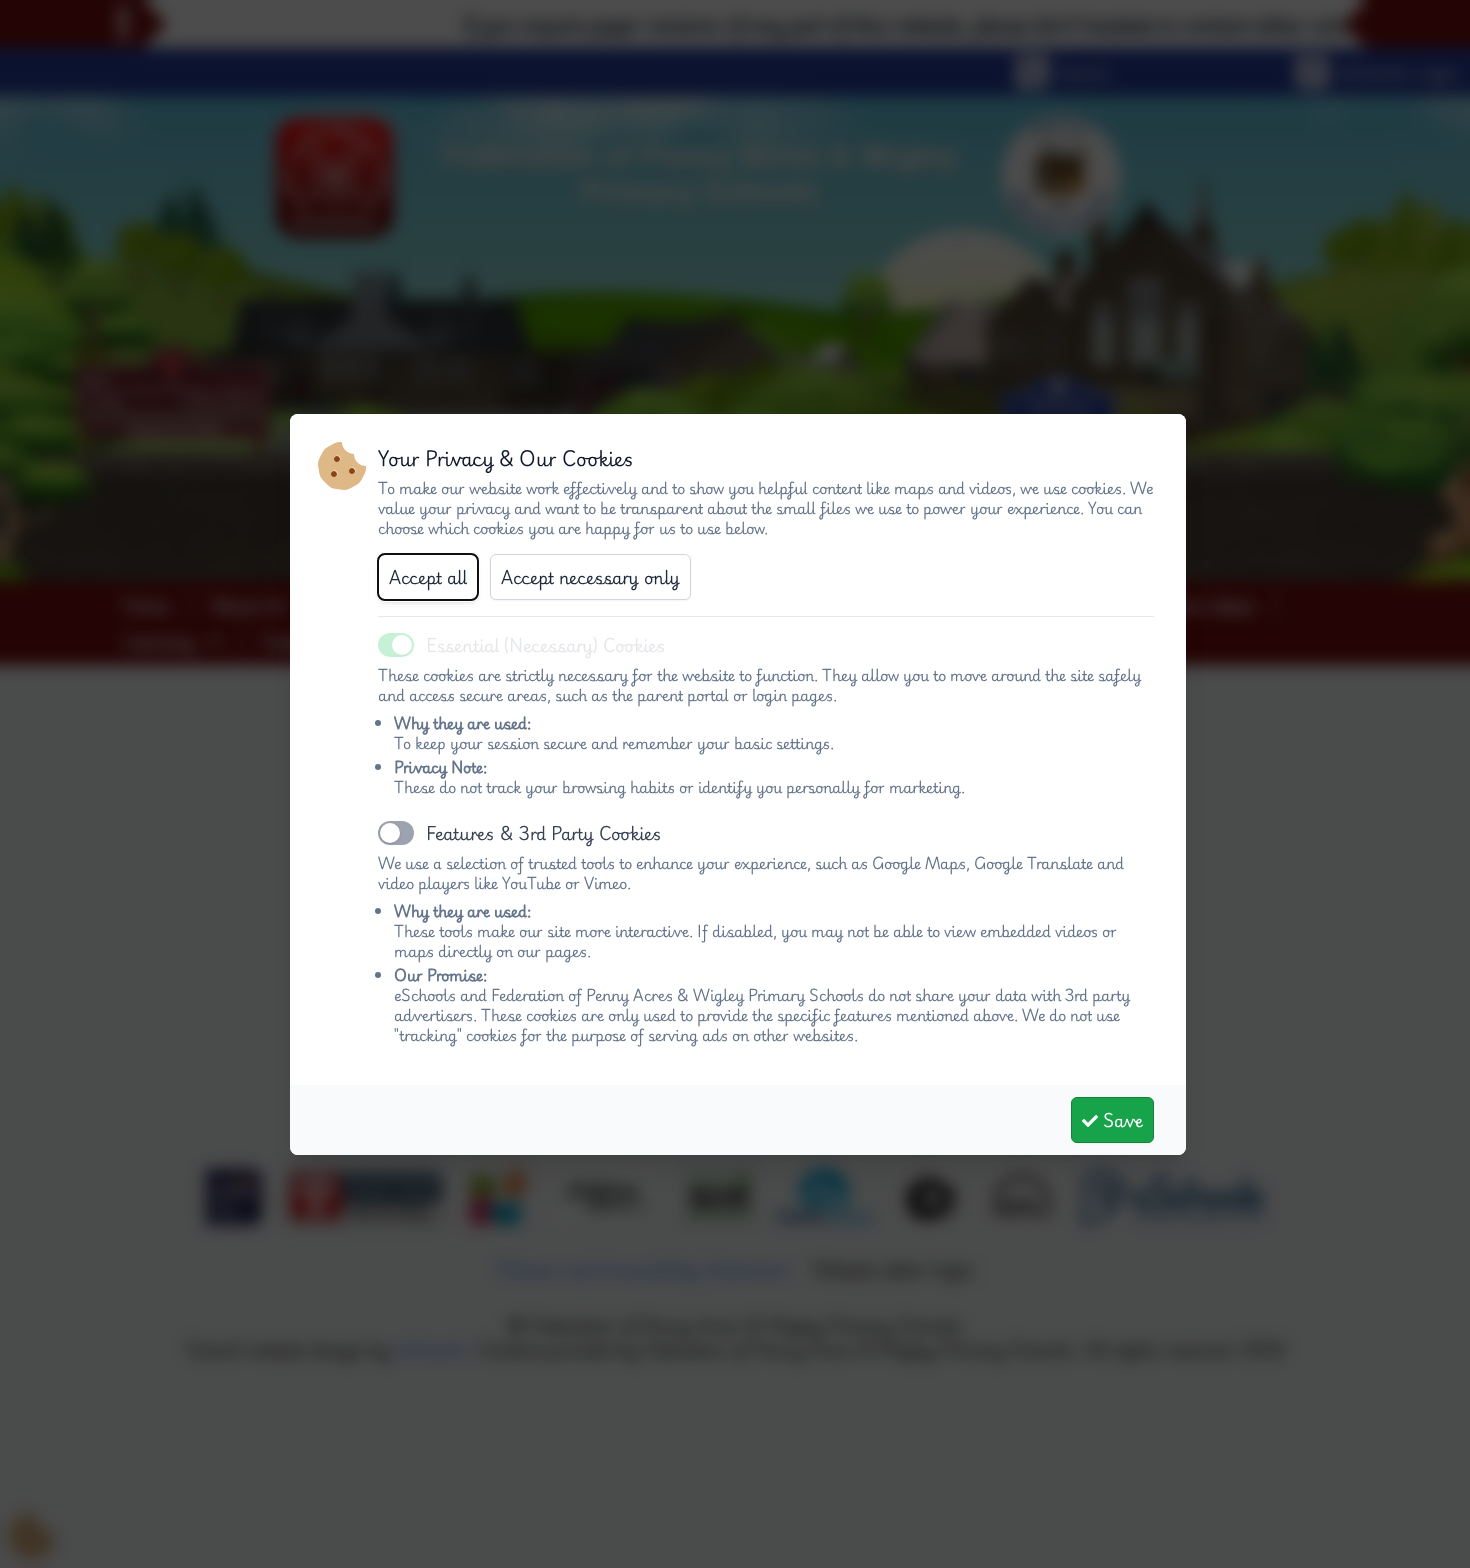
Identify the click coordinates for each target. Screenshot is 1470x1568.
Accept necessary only (590, 577)
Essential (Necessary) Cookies (546, 645)
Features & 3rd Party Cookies (544, 833)
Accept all (428, 577)
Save (1120, 1120)
